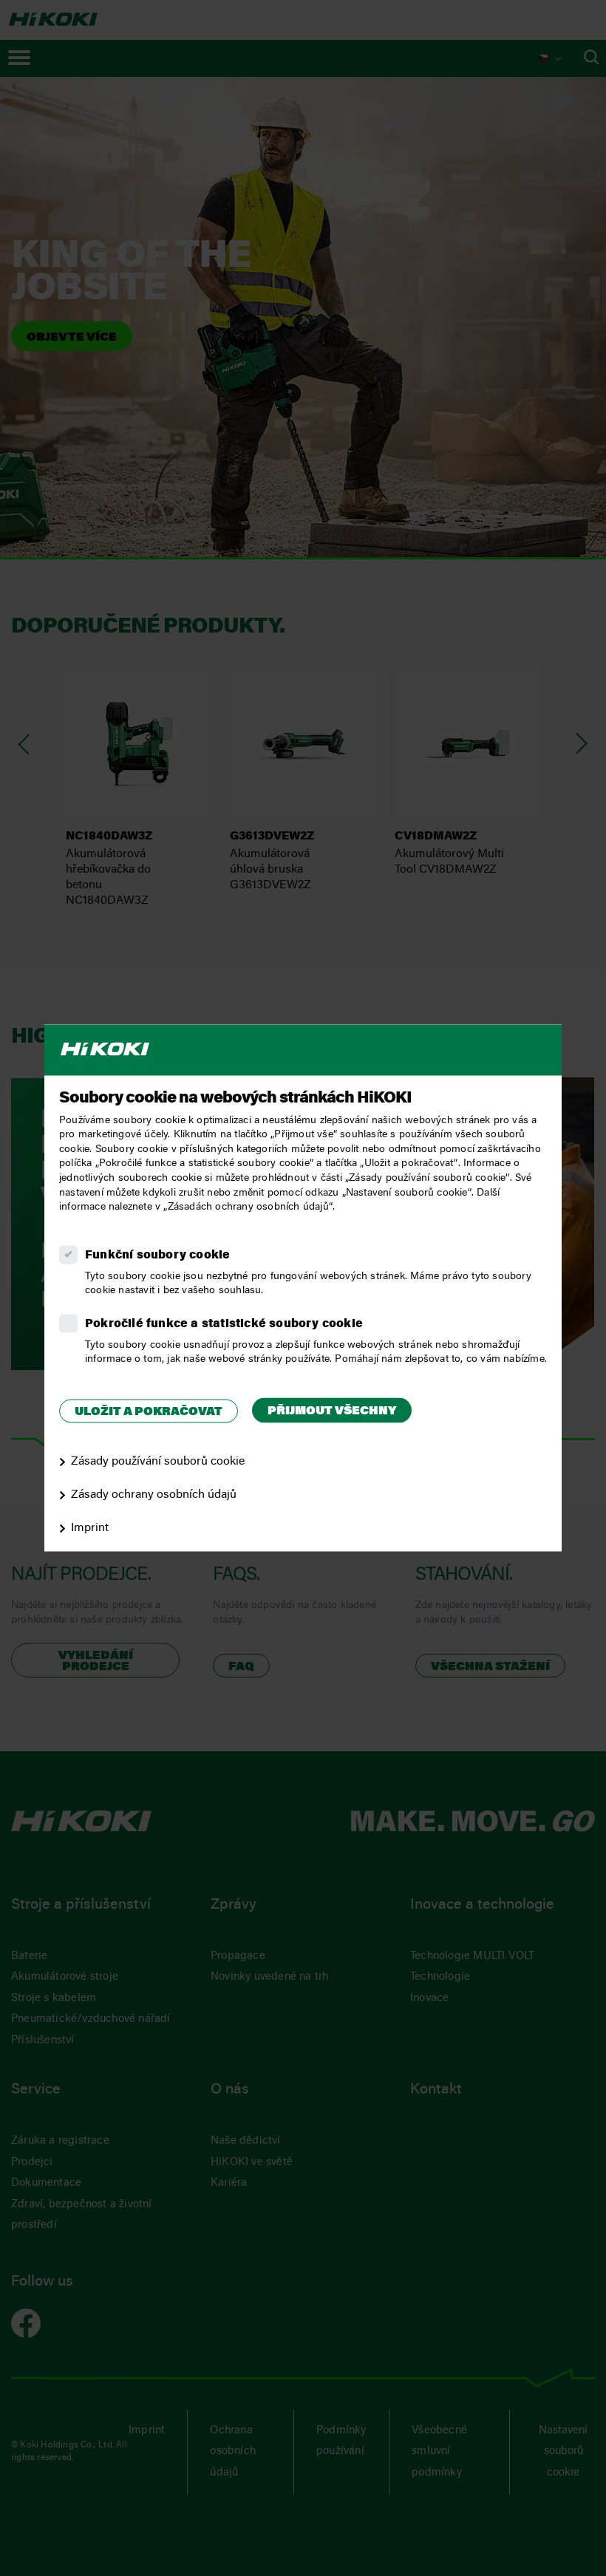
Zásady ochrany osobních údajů (154, 1495)
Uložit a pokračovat (149, 1412)
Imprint (90, 1528)
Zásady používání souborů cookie (158, 1462)
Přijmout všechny (332, 1411)
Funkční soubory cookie (157, 1255)
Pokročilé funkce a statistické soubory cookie (224, 1324)
